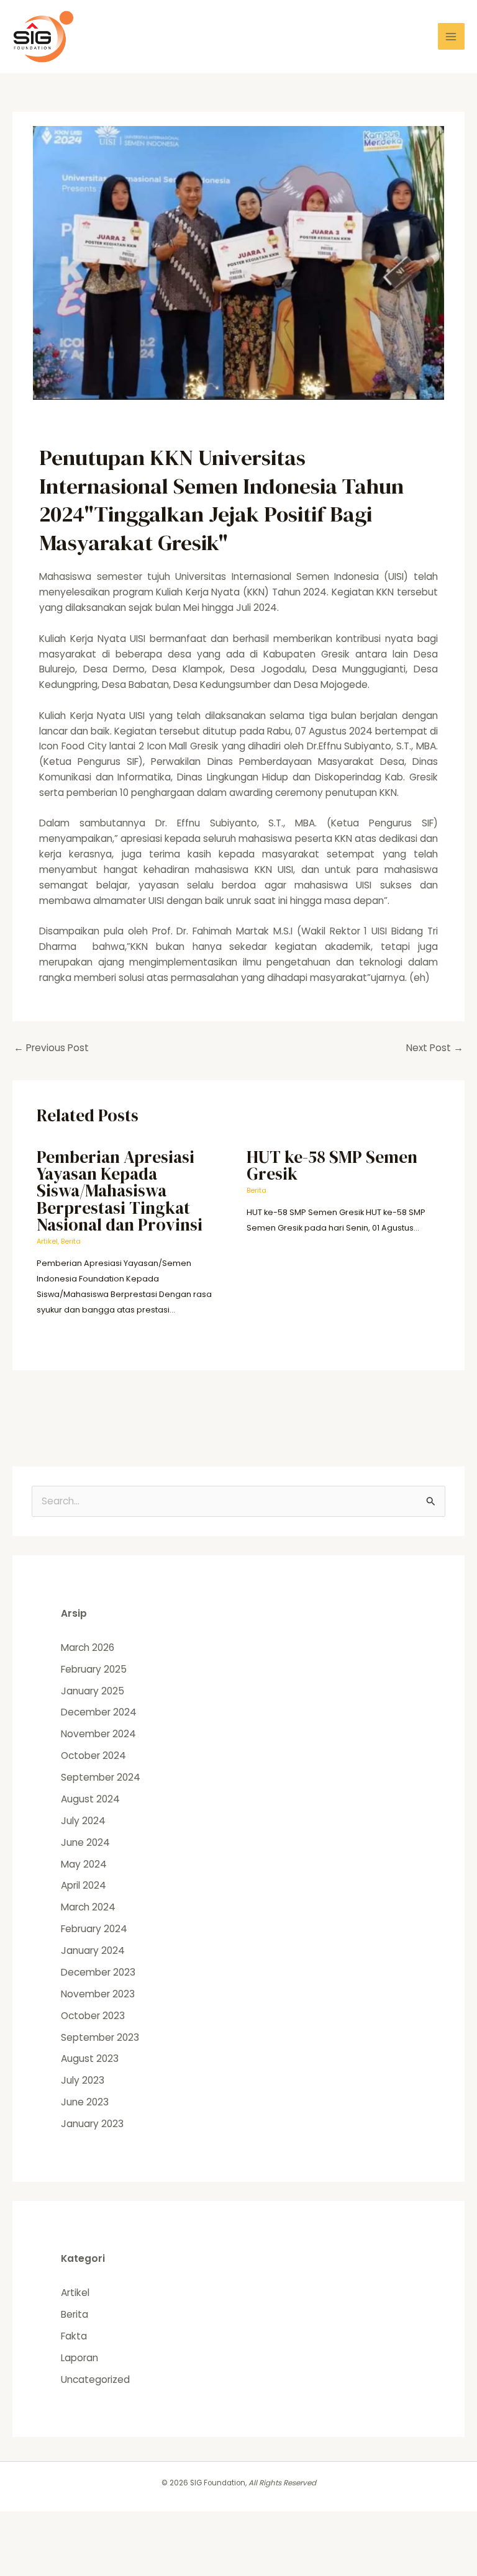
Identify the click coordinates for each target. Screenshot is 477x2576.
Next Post (435, 1048)
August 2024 (90, 1799)
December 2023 (98, 1972)
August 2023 (90, 2059)
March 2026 (88, 1647)
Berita (71, 1241)
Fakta (74, 2336)
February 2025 (94, 1669)
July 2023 (83, 2080)
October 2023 (93, 2016)
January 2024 (93, 1950)
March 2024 (88, 1907)
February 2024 (94, 1929)
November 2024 (98, 1734)
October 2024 (93, 1756)
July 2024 (83, 1821)
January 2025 (93, 1691)
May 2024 (84, 1864)
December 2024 (99, 1712)
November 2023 (98, 1994)
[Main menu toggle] (451, 36)
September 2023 (100, 2037)
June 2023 (85, 2102)
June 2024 (85, 1842)
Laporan (79, 2358)
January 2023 (92, 2124)
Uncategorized (95, 2379)
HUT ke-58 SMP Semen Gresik (332, 1165)
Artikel (47, 1241)
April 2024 (84, 1885)
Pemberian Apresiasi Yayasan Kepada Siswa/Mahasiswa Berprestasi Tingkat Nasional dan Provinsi (120, 1191)
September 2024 (101, 1777)
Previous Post (51, 1048)
